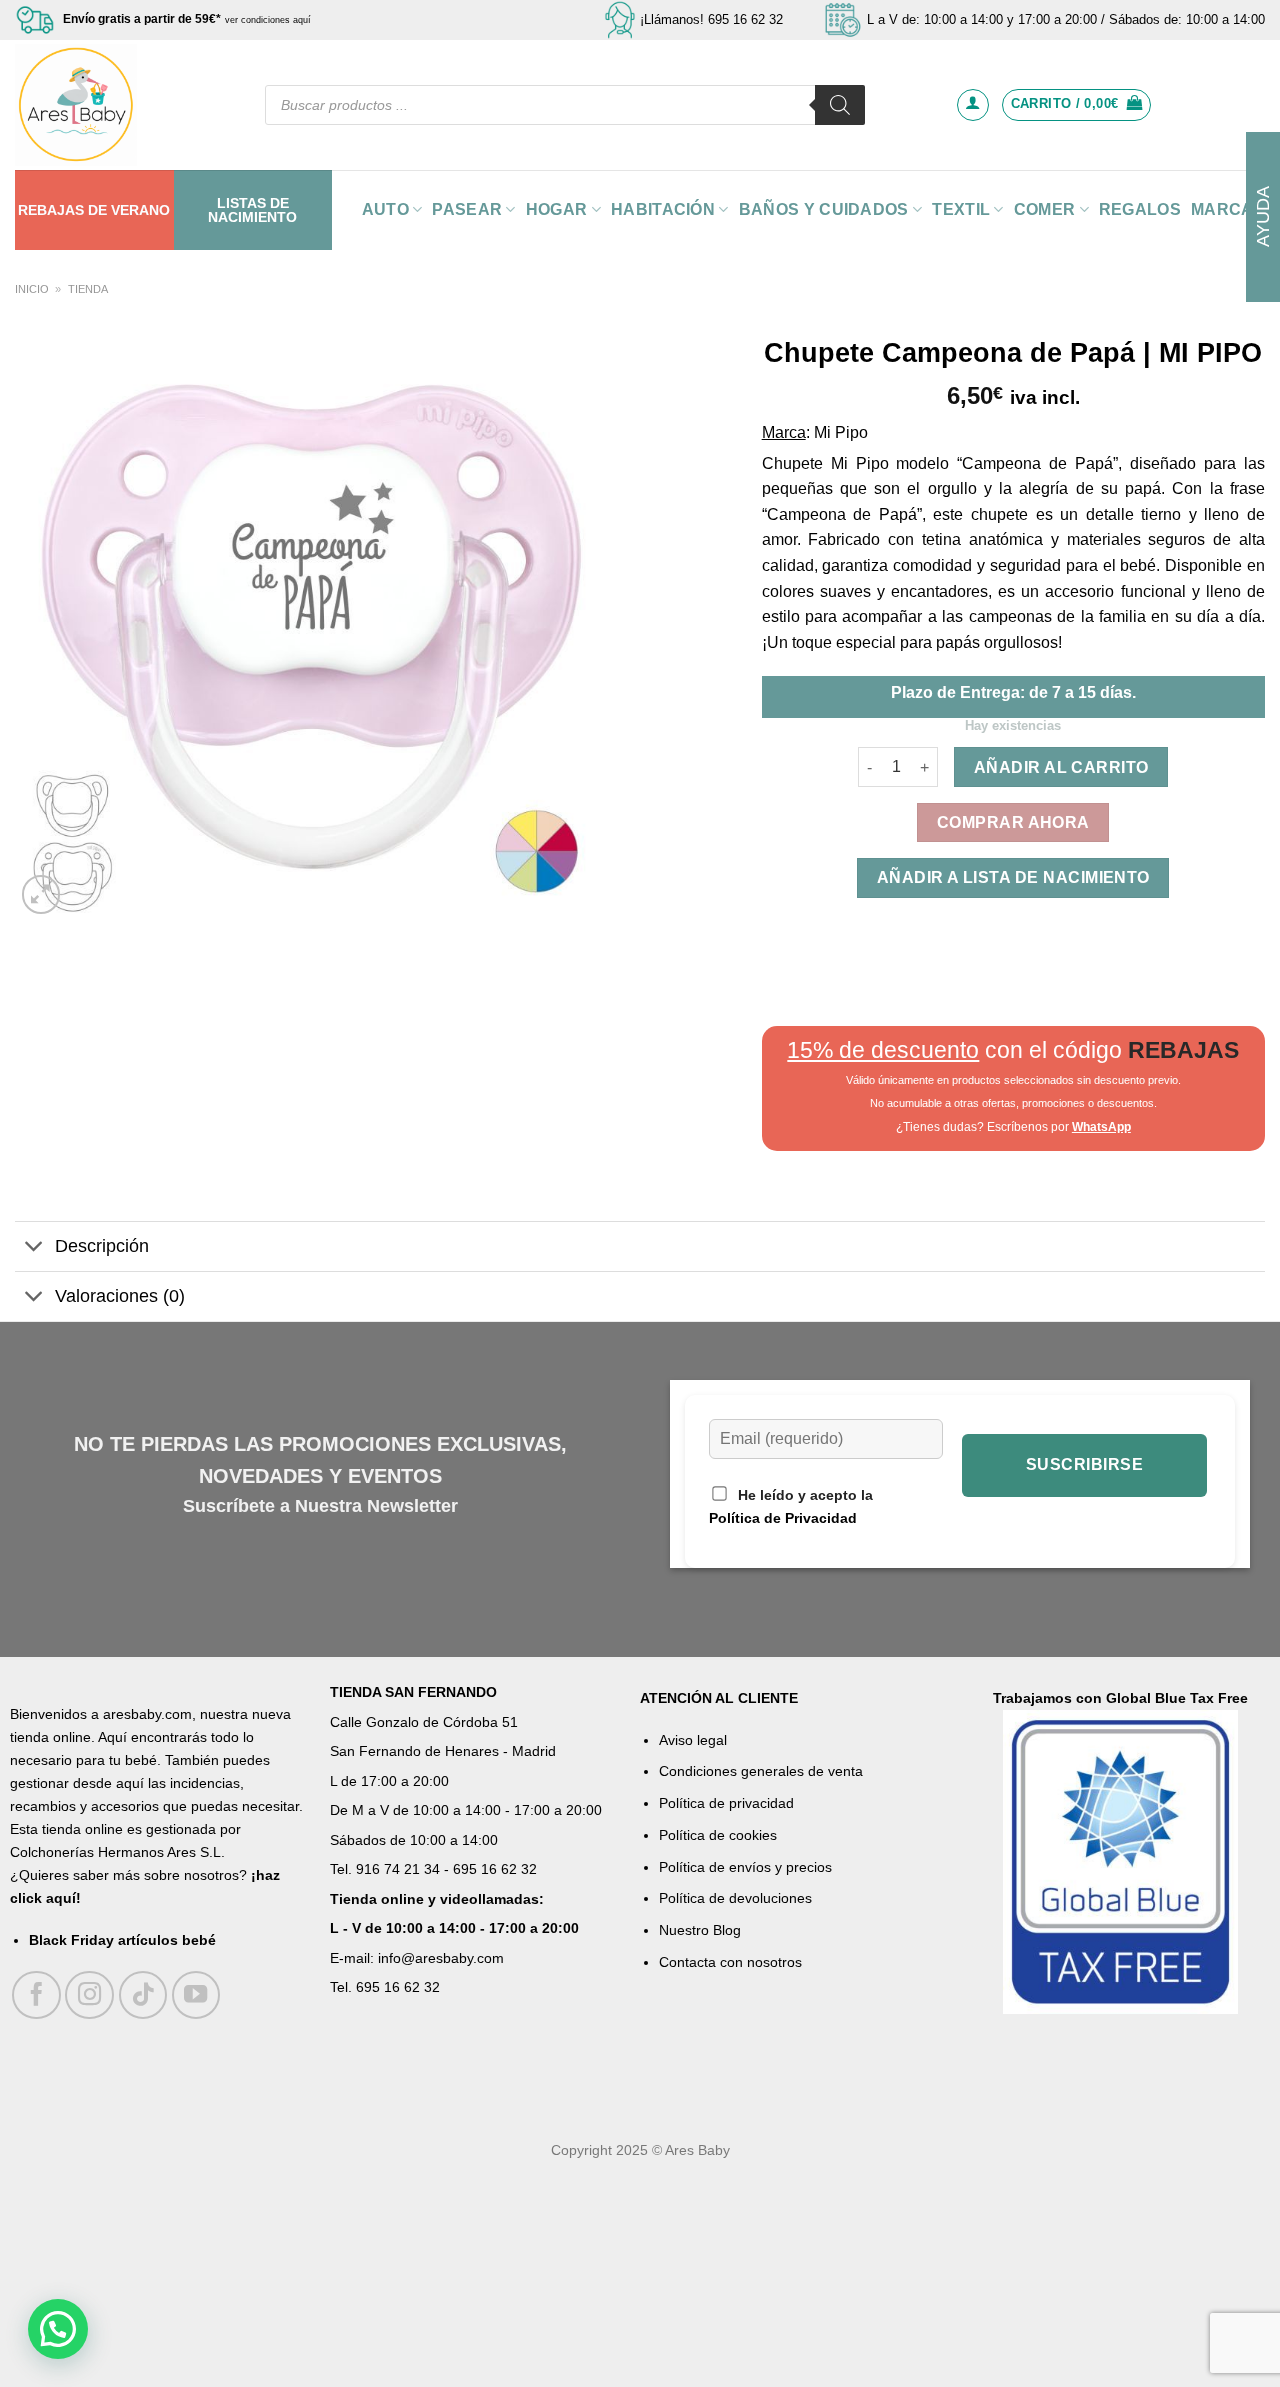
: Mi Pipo (837, 432)
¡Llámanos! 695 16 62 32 (711, 19)
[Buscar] (840, 105)
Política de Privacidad (783, 1518)
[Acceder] (973, 105)
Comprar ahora (1013, 822)
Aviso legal (693, 1740)
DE (97, 210)
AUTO (385, 209)
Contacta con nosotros (730, 1962)
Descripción (102, 1246)
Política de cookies (718, 1835)
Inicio (32, 289)
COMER (1045, 209)
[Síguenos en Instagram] (89, 1995)
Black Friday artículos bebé (122, 1940)
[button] (58, 2329)
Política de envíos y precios (745, 1867)
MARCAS (1228, 209)
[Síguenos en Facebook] (36, 1995)
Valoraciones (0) (120, 1296)
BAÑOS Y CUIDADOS (824, 209)
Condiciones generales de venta (761, 1771)
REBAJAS (51, 210)
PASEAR (467, 209)
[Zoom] (41, 894)
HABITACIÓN (663, 209)
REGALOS (1140, 209)
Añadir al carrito (1061, 767)
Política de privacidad (726, 1803)
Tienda (88, 289)
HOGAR (557, 209)
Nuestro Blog (700, 1930)
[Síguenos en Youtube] (196, 1995)
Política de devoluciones (735, 1898)
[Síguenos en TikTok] (143, 1995)
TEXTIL (961, 209)
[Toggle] (34, 1248)
